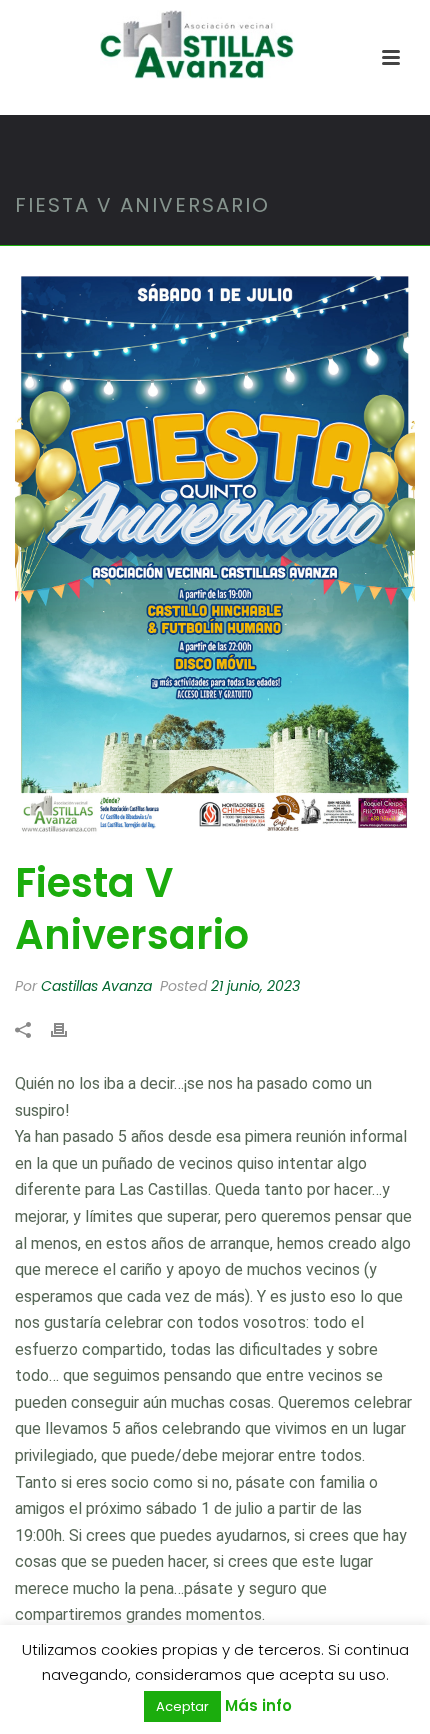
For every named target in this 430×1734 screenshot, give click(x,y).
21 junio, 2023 (255, 986)
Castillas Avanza (96, 986)
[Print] (69, 1029)
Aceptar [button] (182, 1706)
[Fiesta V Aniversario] (215, 554)
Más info (258, 1705)
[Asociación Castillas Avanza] (215, 45)
